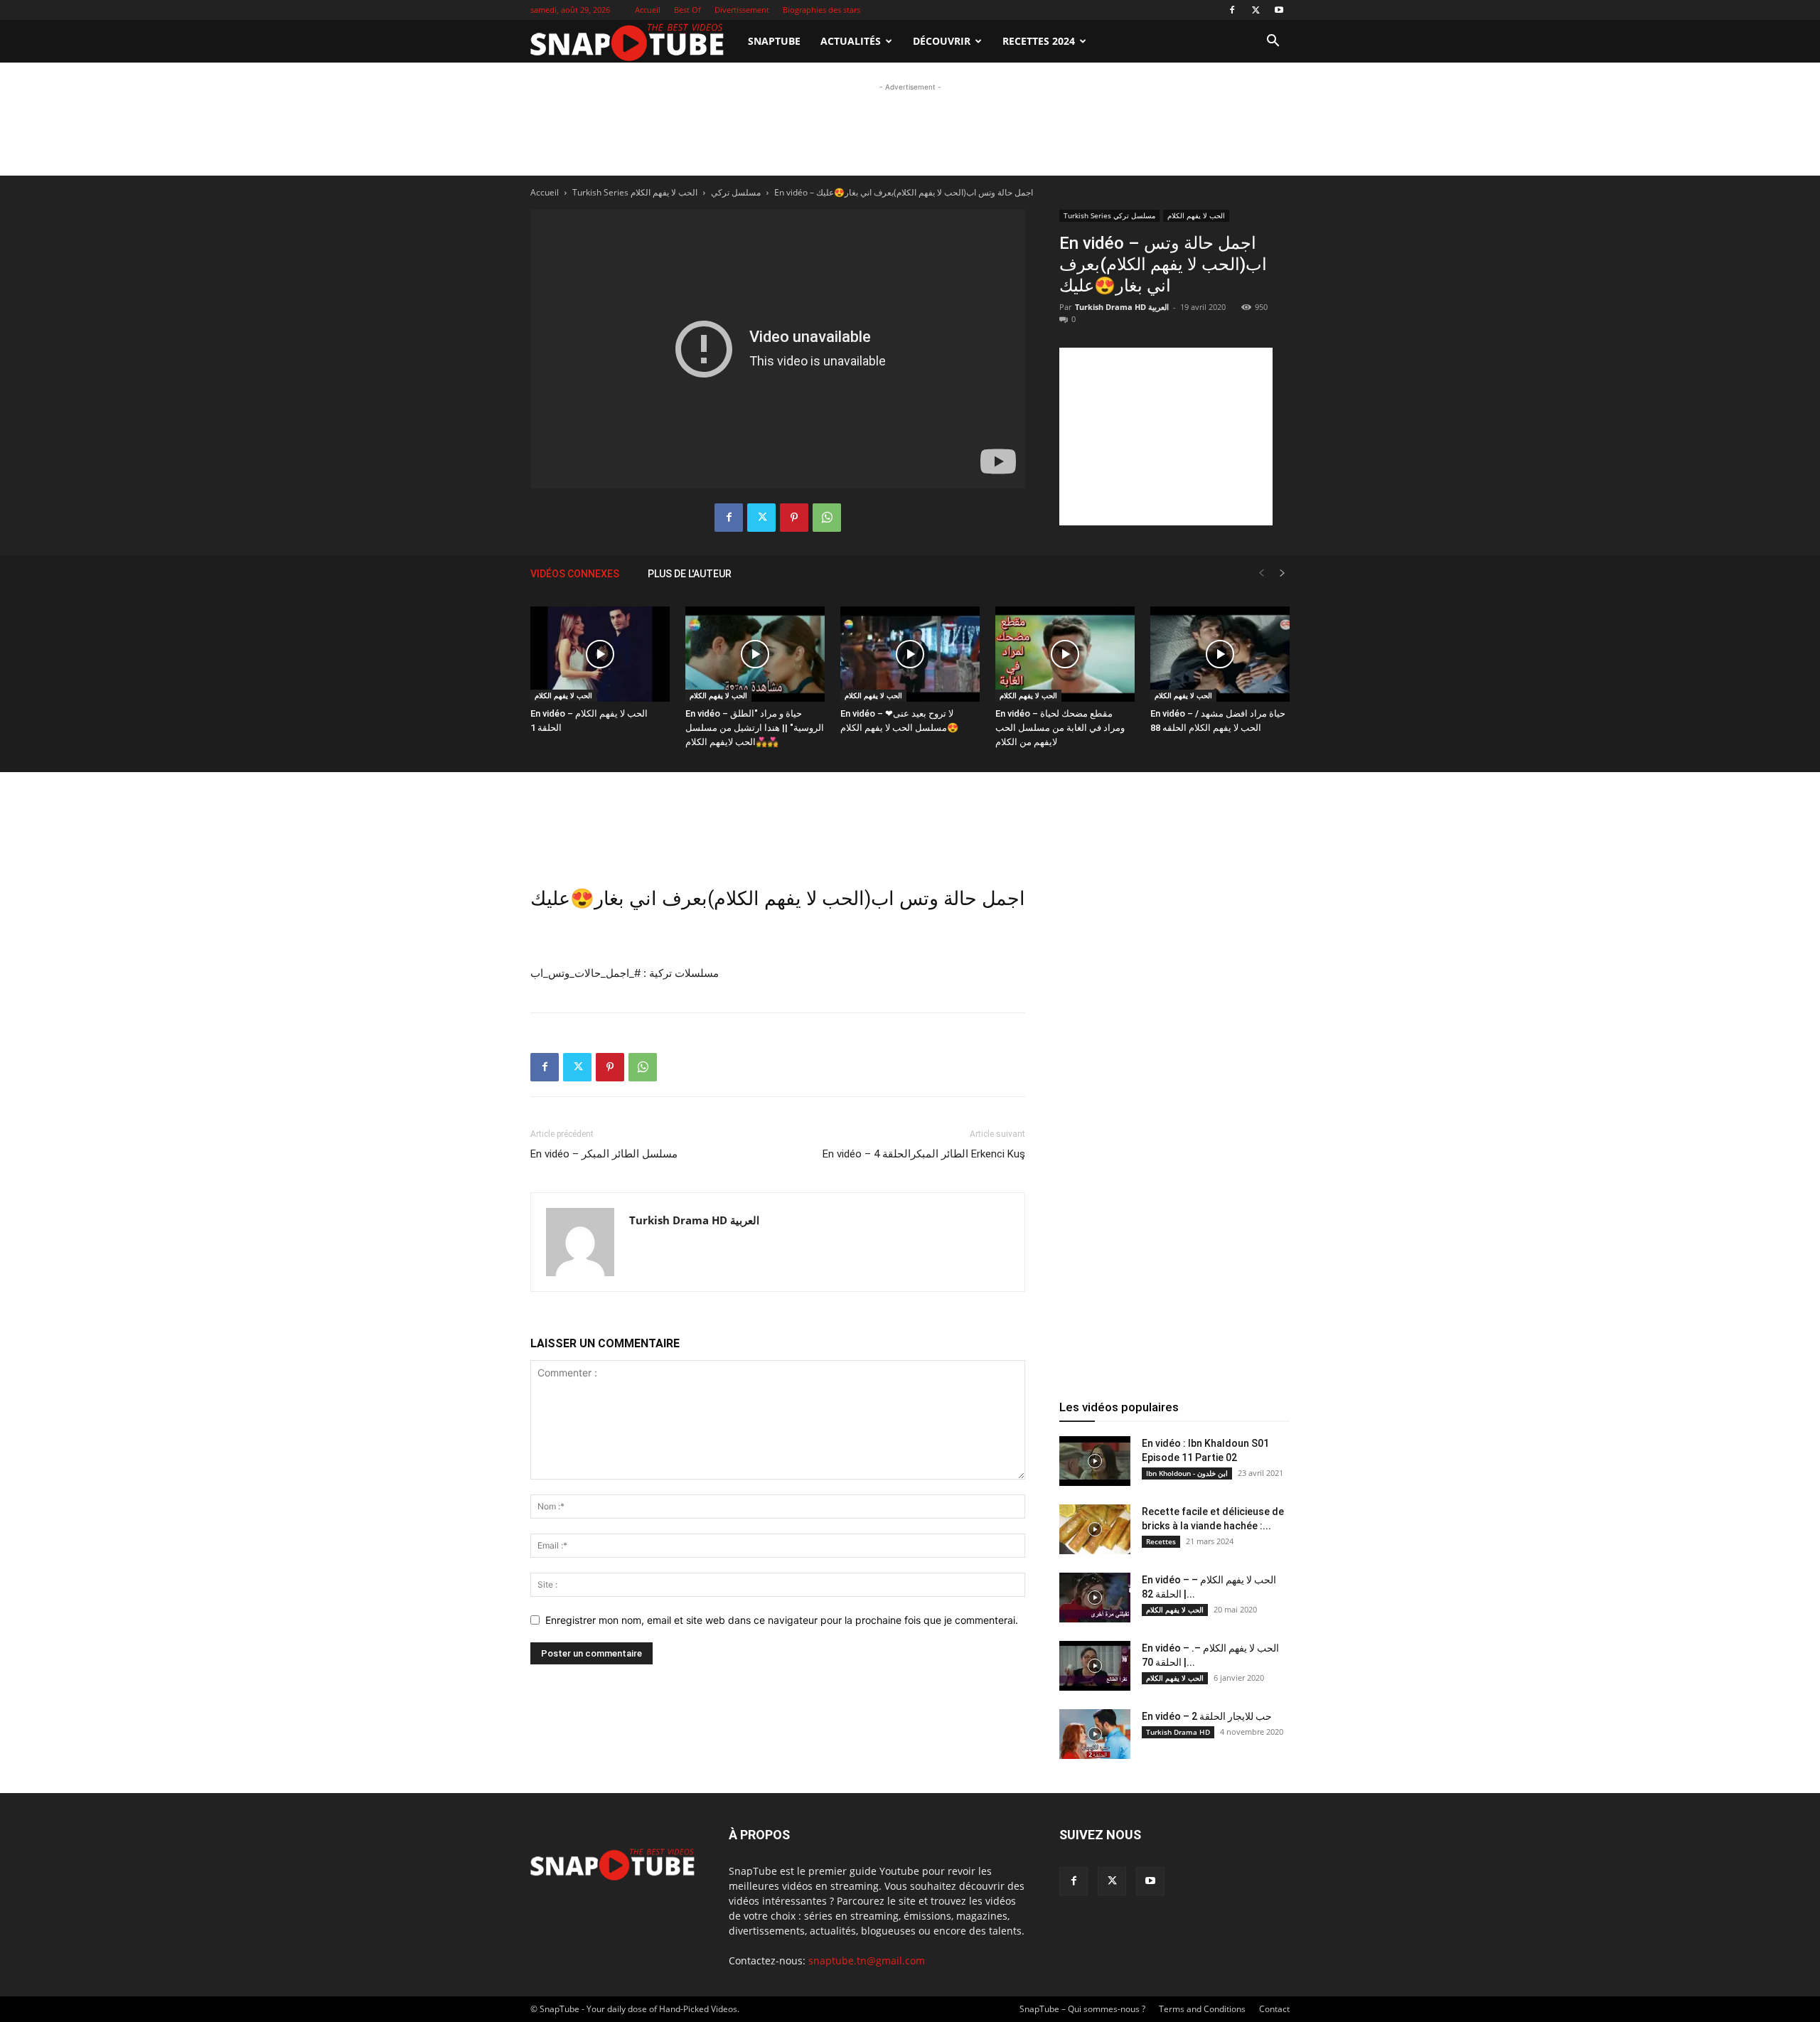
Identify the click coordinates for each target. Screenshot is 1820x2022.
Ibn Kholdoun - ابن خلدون (1187, 1473)
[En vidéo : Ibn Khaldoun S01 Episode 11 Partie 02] (1095, 1461)
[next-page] (1283, 573)
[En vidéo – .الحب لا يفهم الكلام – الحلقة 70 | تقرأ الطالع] (1095, 1666)
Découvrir (942, 41)
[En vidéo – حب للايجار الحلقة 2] (1095, 1734)
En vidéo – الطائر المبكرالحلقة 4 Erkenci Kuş (924, 1154)
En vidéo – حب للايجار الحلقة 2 (1207, 1716)
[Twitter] (1256, 10)
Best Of (687, 10)
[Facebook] (1232, 10)
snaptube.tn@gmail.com (867, 1961)
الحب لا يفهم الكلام (563, 695)
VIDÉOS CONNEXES (575, 574)
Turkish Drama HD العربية (1122, 307)
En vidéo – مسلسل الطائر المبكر (604, 1154)
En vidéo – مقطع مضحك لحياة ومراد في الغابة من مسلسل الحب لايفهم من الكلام (1060, 728)
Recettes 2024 (1039, 41)
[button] (1273, 42)
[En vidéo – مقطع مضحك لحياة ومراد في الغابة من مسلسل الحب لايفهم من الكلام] (1065, 654)
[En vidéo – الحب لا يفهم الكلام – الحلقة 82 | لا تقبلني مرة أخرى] (1095, 1598)
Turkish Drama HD (1178, 1732)
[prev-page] (1261, 573)
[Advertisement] (910, 186)
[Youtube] (1279, 10)
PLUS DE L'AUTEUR (690, 574)
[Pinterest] (794, 518)
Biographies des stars (821, 10)
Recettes (1161, 1541)
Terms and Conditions (1202, 2009)
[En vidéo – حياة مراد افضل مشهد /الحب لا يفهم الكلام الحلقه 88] (1220, 654)
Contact (1274, 2009)
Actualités (851, 41)
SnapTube (774, 41)
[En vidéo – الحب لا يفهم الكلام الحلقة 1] (600, 654)
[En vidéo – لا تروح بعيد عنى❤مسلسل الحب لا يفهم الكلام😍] (910, 654)
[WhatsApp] (827, 518)
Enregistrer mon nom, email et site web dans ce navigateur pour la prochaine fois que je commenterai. (782, 1620)
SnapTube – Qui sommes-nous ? (1082, 2009)
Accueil (648, 10)
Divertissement (742, 10)
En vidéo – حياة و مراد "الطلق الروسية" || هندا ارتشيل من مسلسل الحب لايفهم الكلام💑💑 (755, 728)
